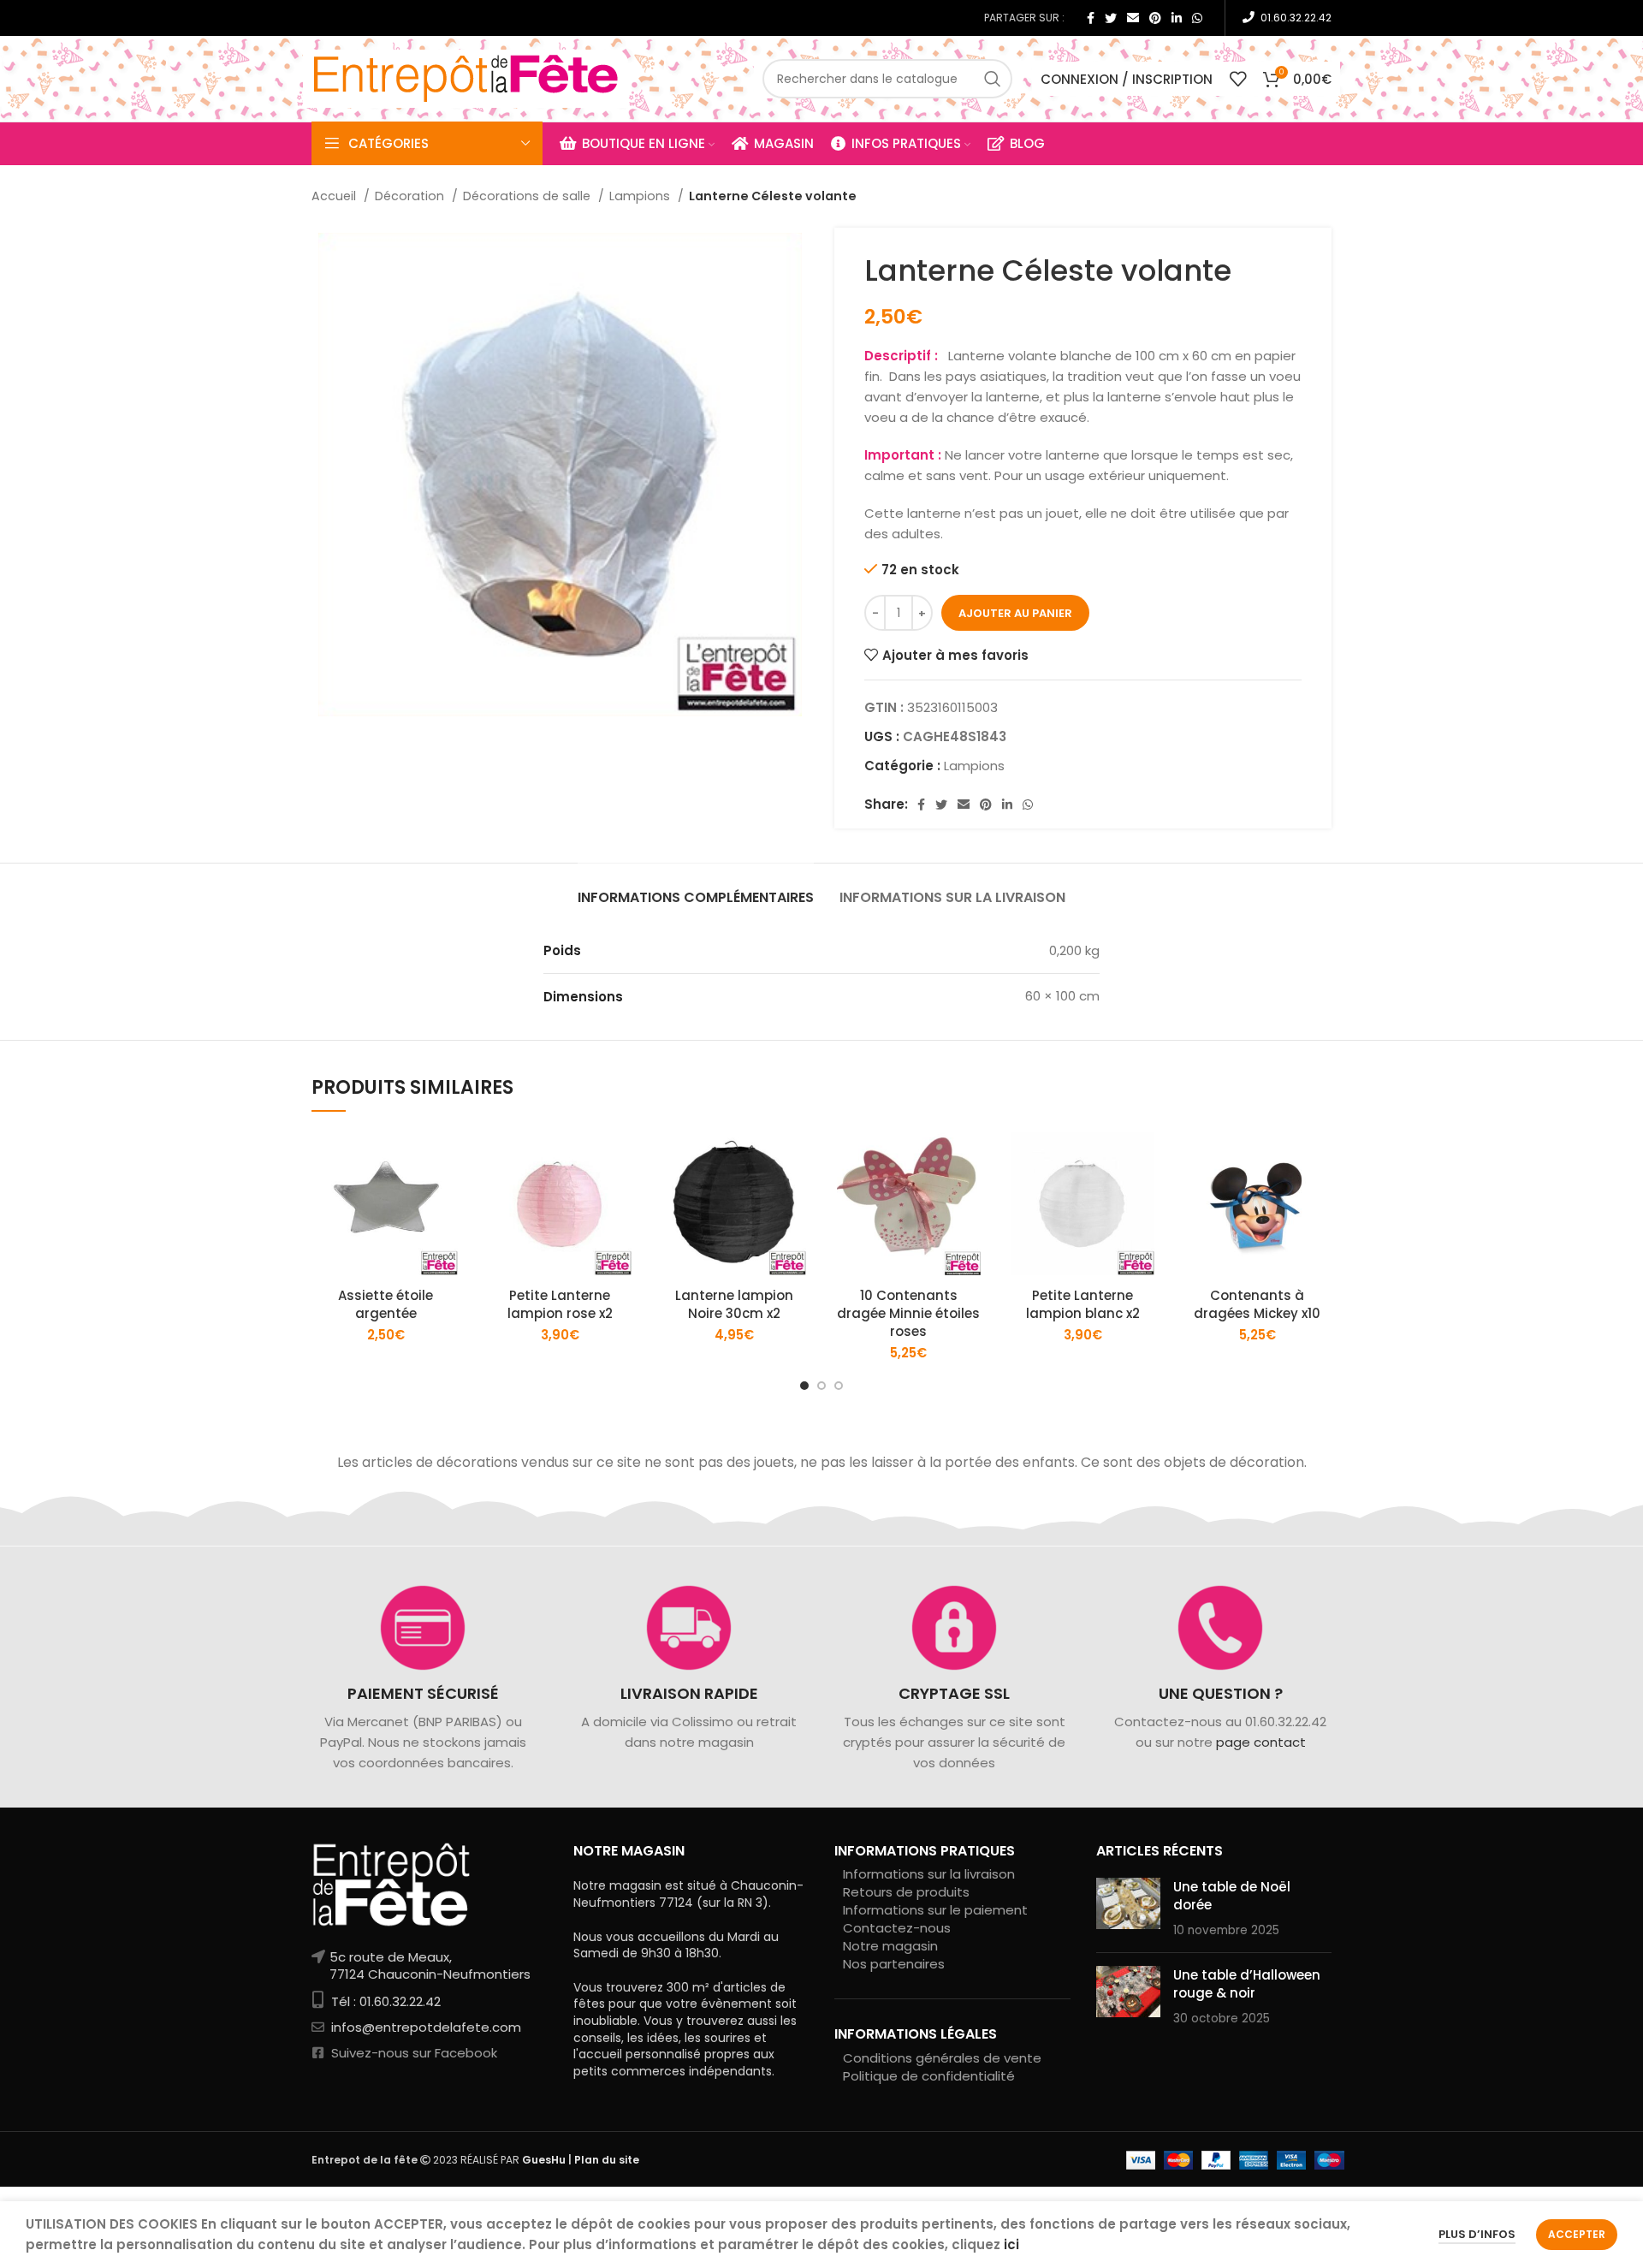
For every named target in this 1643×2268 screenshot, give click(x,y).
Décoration (411, 196)
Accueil (335, 196)
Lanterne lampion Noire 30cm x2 (734, 1304)
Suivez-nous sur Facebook (412, 2053)
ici (1011, 2244)
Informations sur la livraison (929, 1874)
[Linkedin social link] (1177, 18)
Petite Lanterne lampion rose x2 (560, 1304)
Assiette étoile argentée (386, 1304)
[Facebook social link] (1091, 18)
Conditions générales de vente (942, 2058)
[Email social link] (1133, 18)
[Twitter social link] (1111, 18)
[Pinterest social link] (1155, 18)
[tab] (696, 889)
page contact (1260, 1742)
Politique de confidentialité (929, 2076)
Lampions (641, 196)
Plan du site (607, 2160)
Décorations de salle (528, 196)
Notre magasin (890, 1946)
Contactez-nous (897, 1928)
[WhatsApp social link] (1197, 18)
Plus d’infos (1477, 2234)
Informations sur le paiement (935, 1910)
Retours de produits (906, 1892)
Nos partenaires (894, 1964)
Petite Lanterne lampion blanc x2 (1083, 1304)
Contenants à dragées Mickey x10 (1257, 1304)
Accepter (1577, 2234)
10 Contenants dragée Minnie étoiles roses (908, 1313)
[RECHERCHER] (993, 79)
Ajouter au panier (1015, 613)
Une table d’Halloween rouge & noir (1247, 1984)
